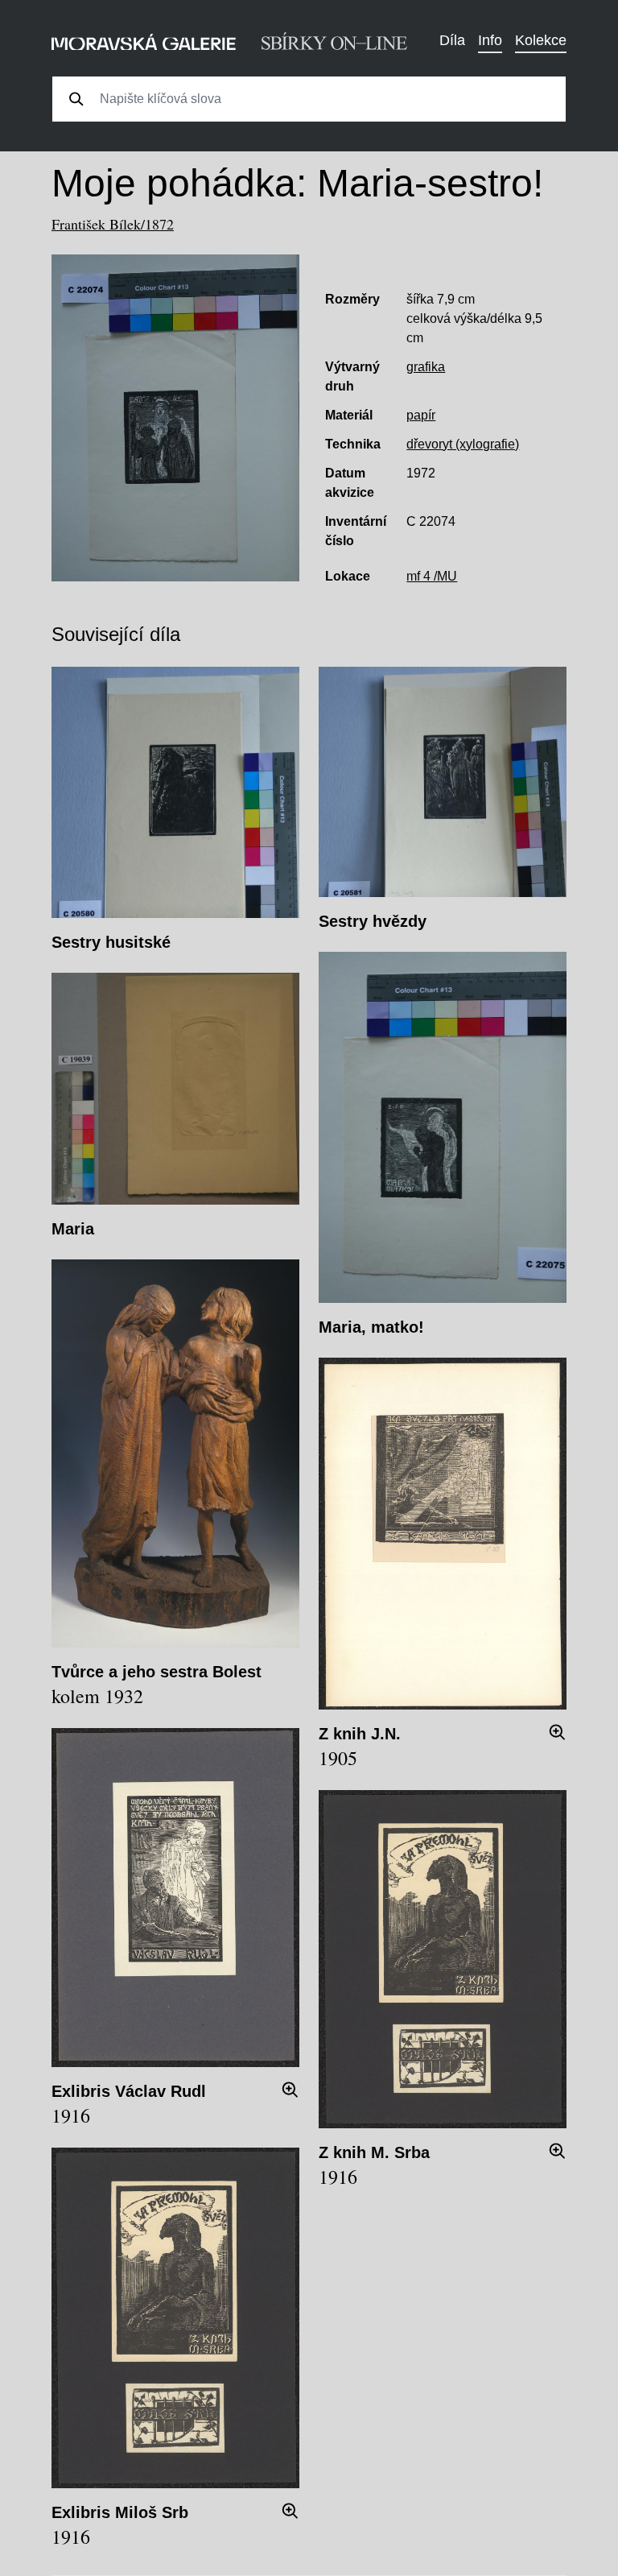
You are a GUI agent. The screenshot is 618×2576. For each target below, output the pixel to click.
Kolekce (541, 40)
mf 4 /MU (432, 576)
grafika (426, 367)
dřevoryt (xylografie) (463, 444)
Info (490, 40)
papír (421, 415)
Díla (452, 40)
